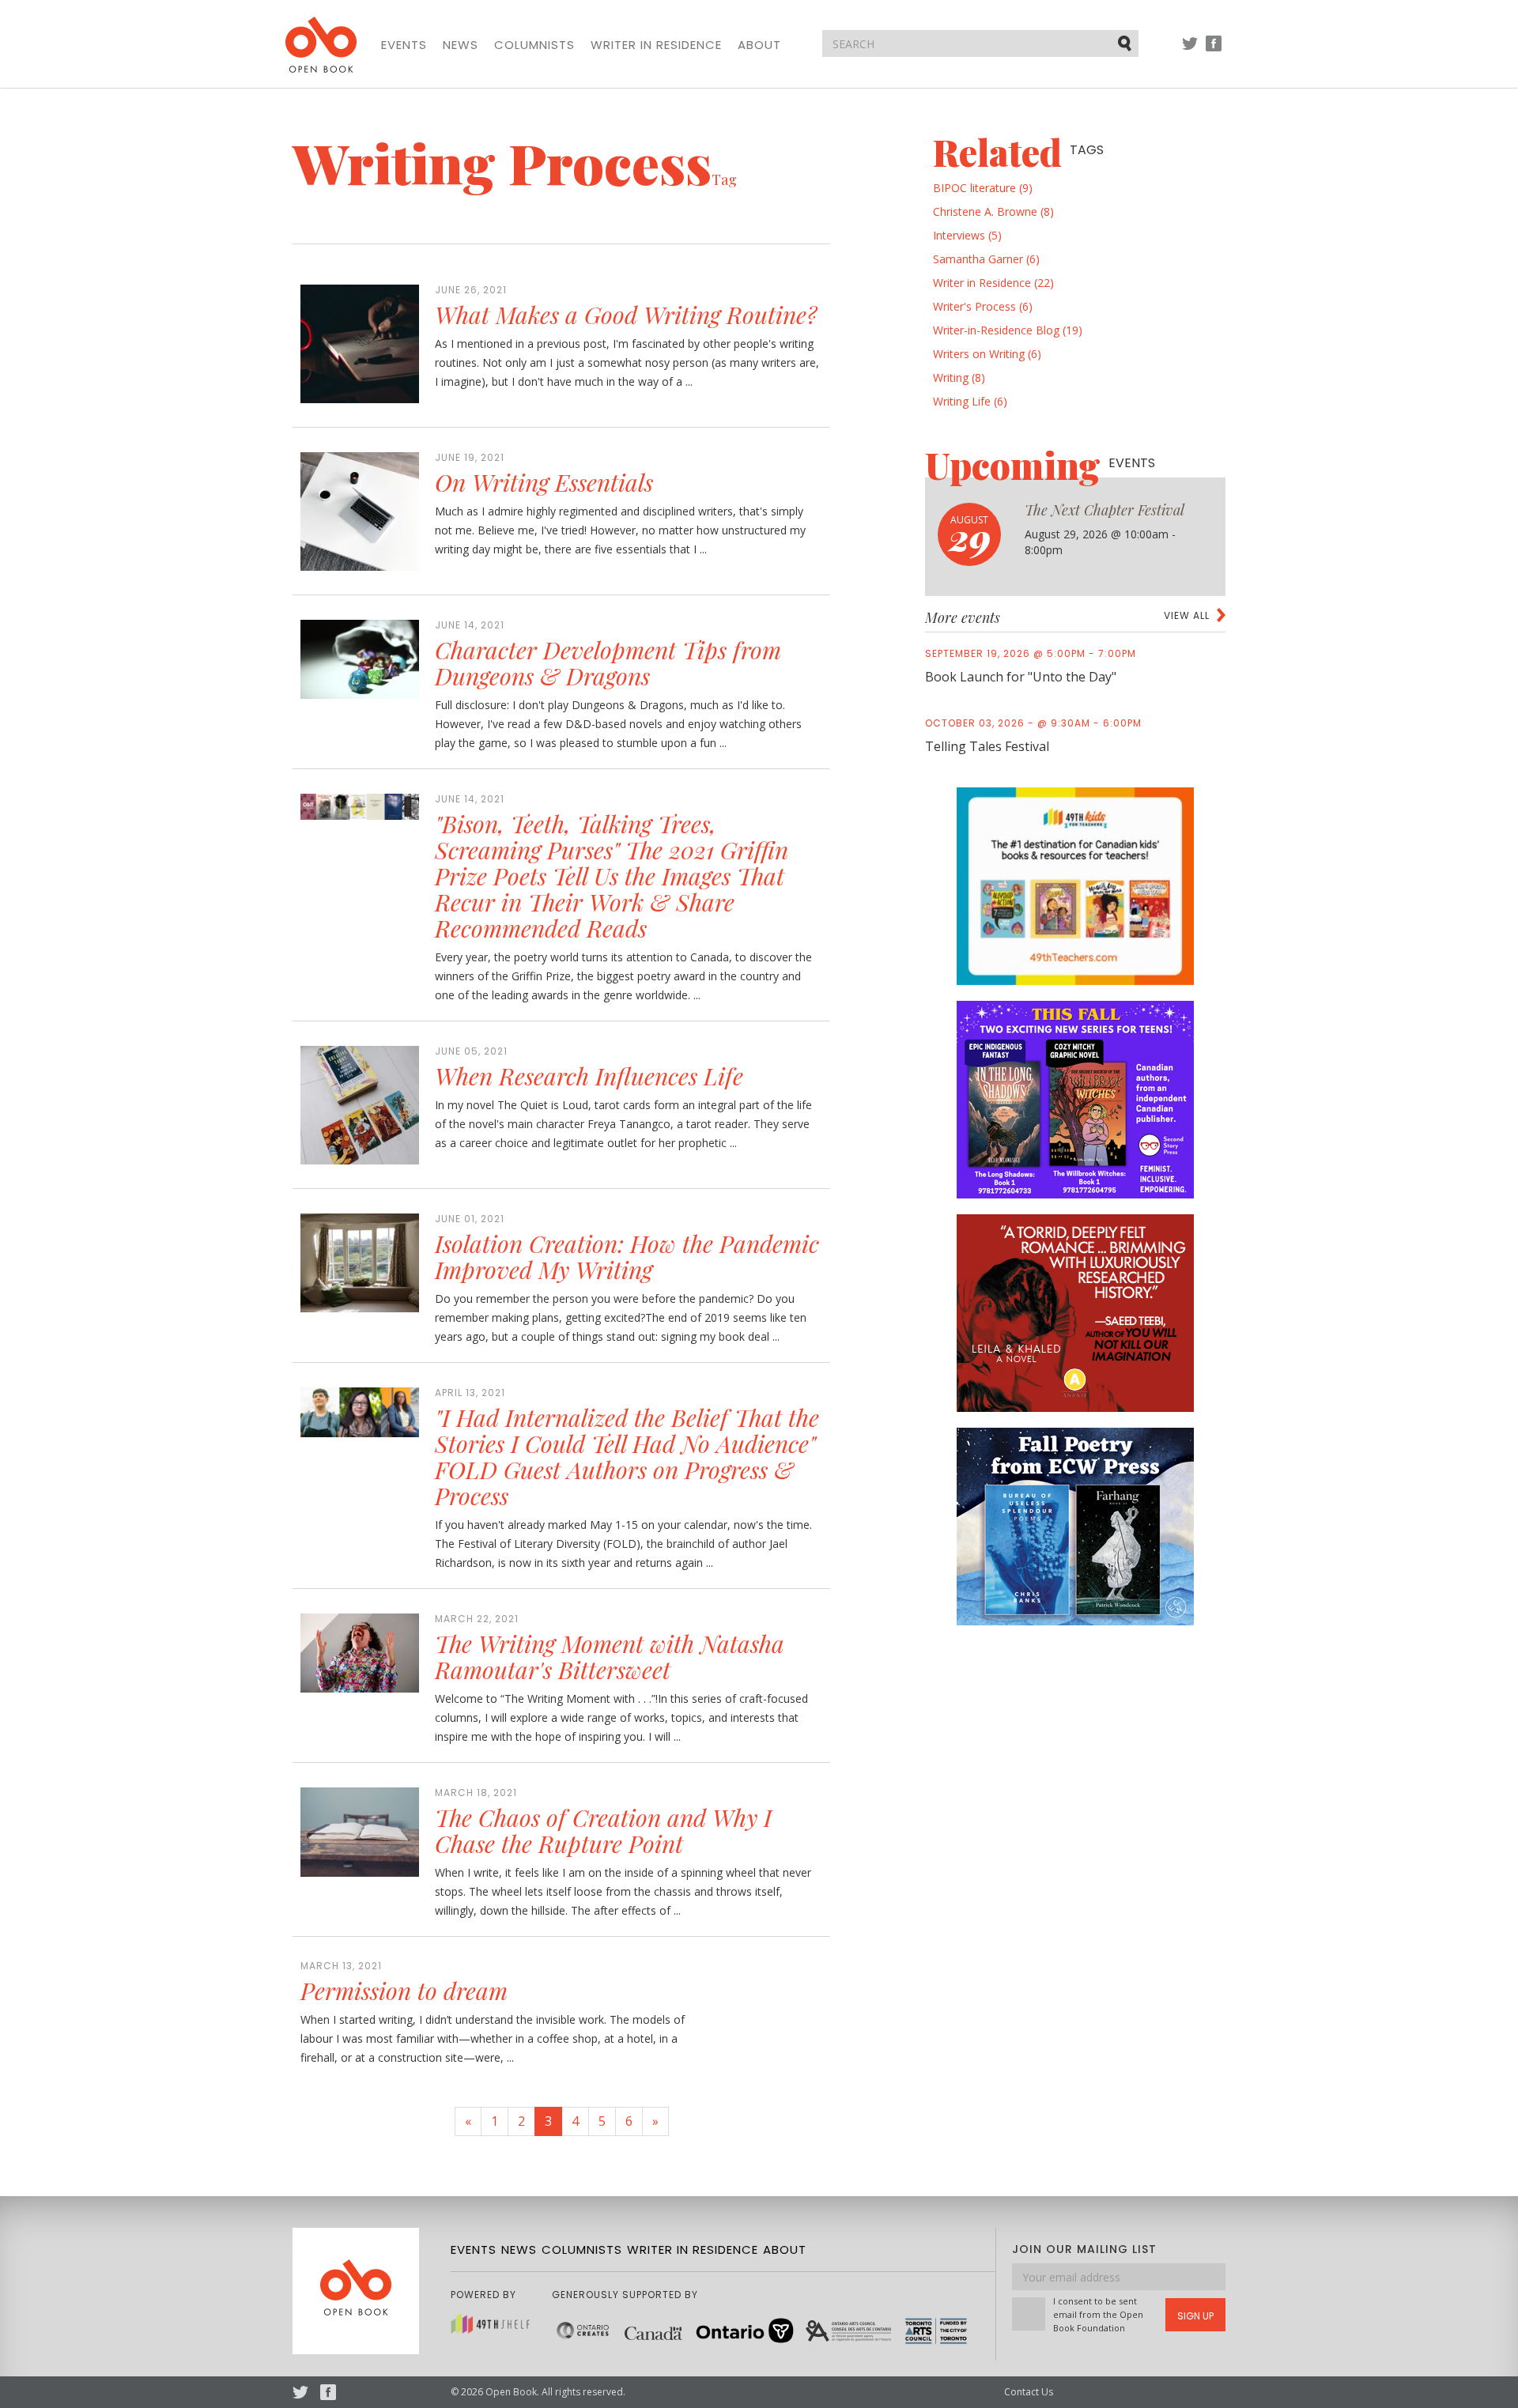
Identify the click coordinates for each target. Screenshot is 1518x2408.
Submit (1126, 43)
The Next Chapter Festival (1105, 510)
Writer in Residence (656, 45)
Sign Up (1195, 2316)
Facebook (1214, 51)
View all (1187, 615)
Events (404, 45)
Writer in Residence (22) (993, 283)
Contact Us (1029, 2392)
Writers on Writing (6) (987, 354)
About (759, 45)
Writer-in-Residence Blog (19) (1008, 330)
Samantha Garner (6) (986, 259)
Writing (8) (959, 377)
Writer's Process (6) (983, 306)
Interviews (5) (967, 235)
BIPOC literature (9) (983, 188)
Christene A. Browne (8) (993, 211)
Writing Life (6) (970, 401)
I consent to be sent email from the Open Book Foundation (1098, 2314)
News (461, 45)
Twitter (1190, 51)
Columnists (534, 45)
